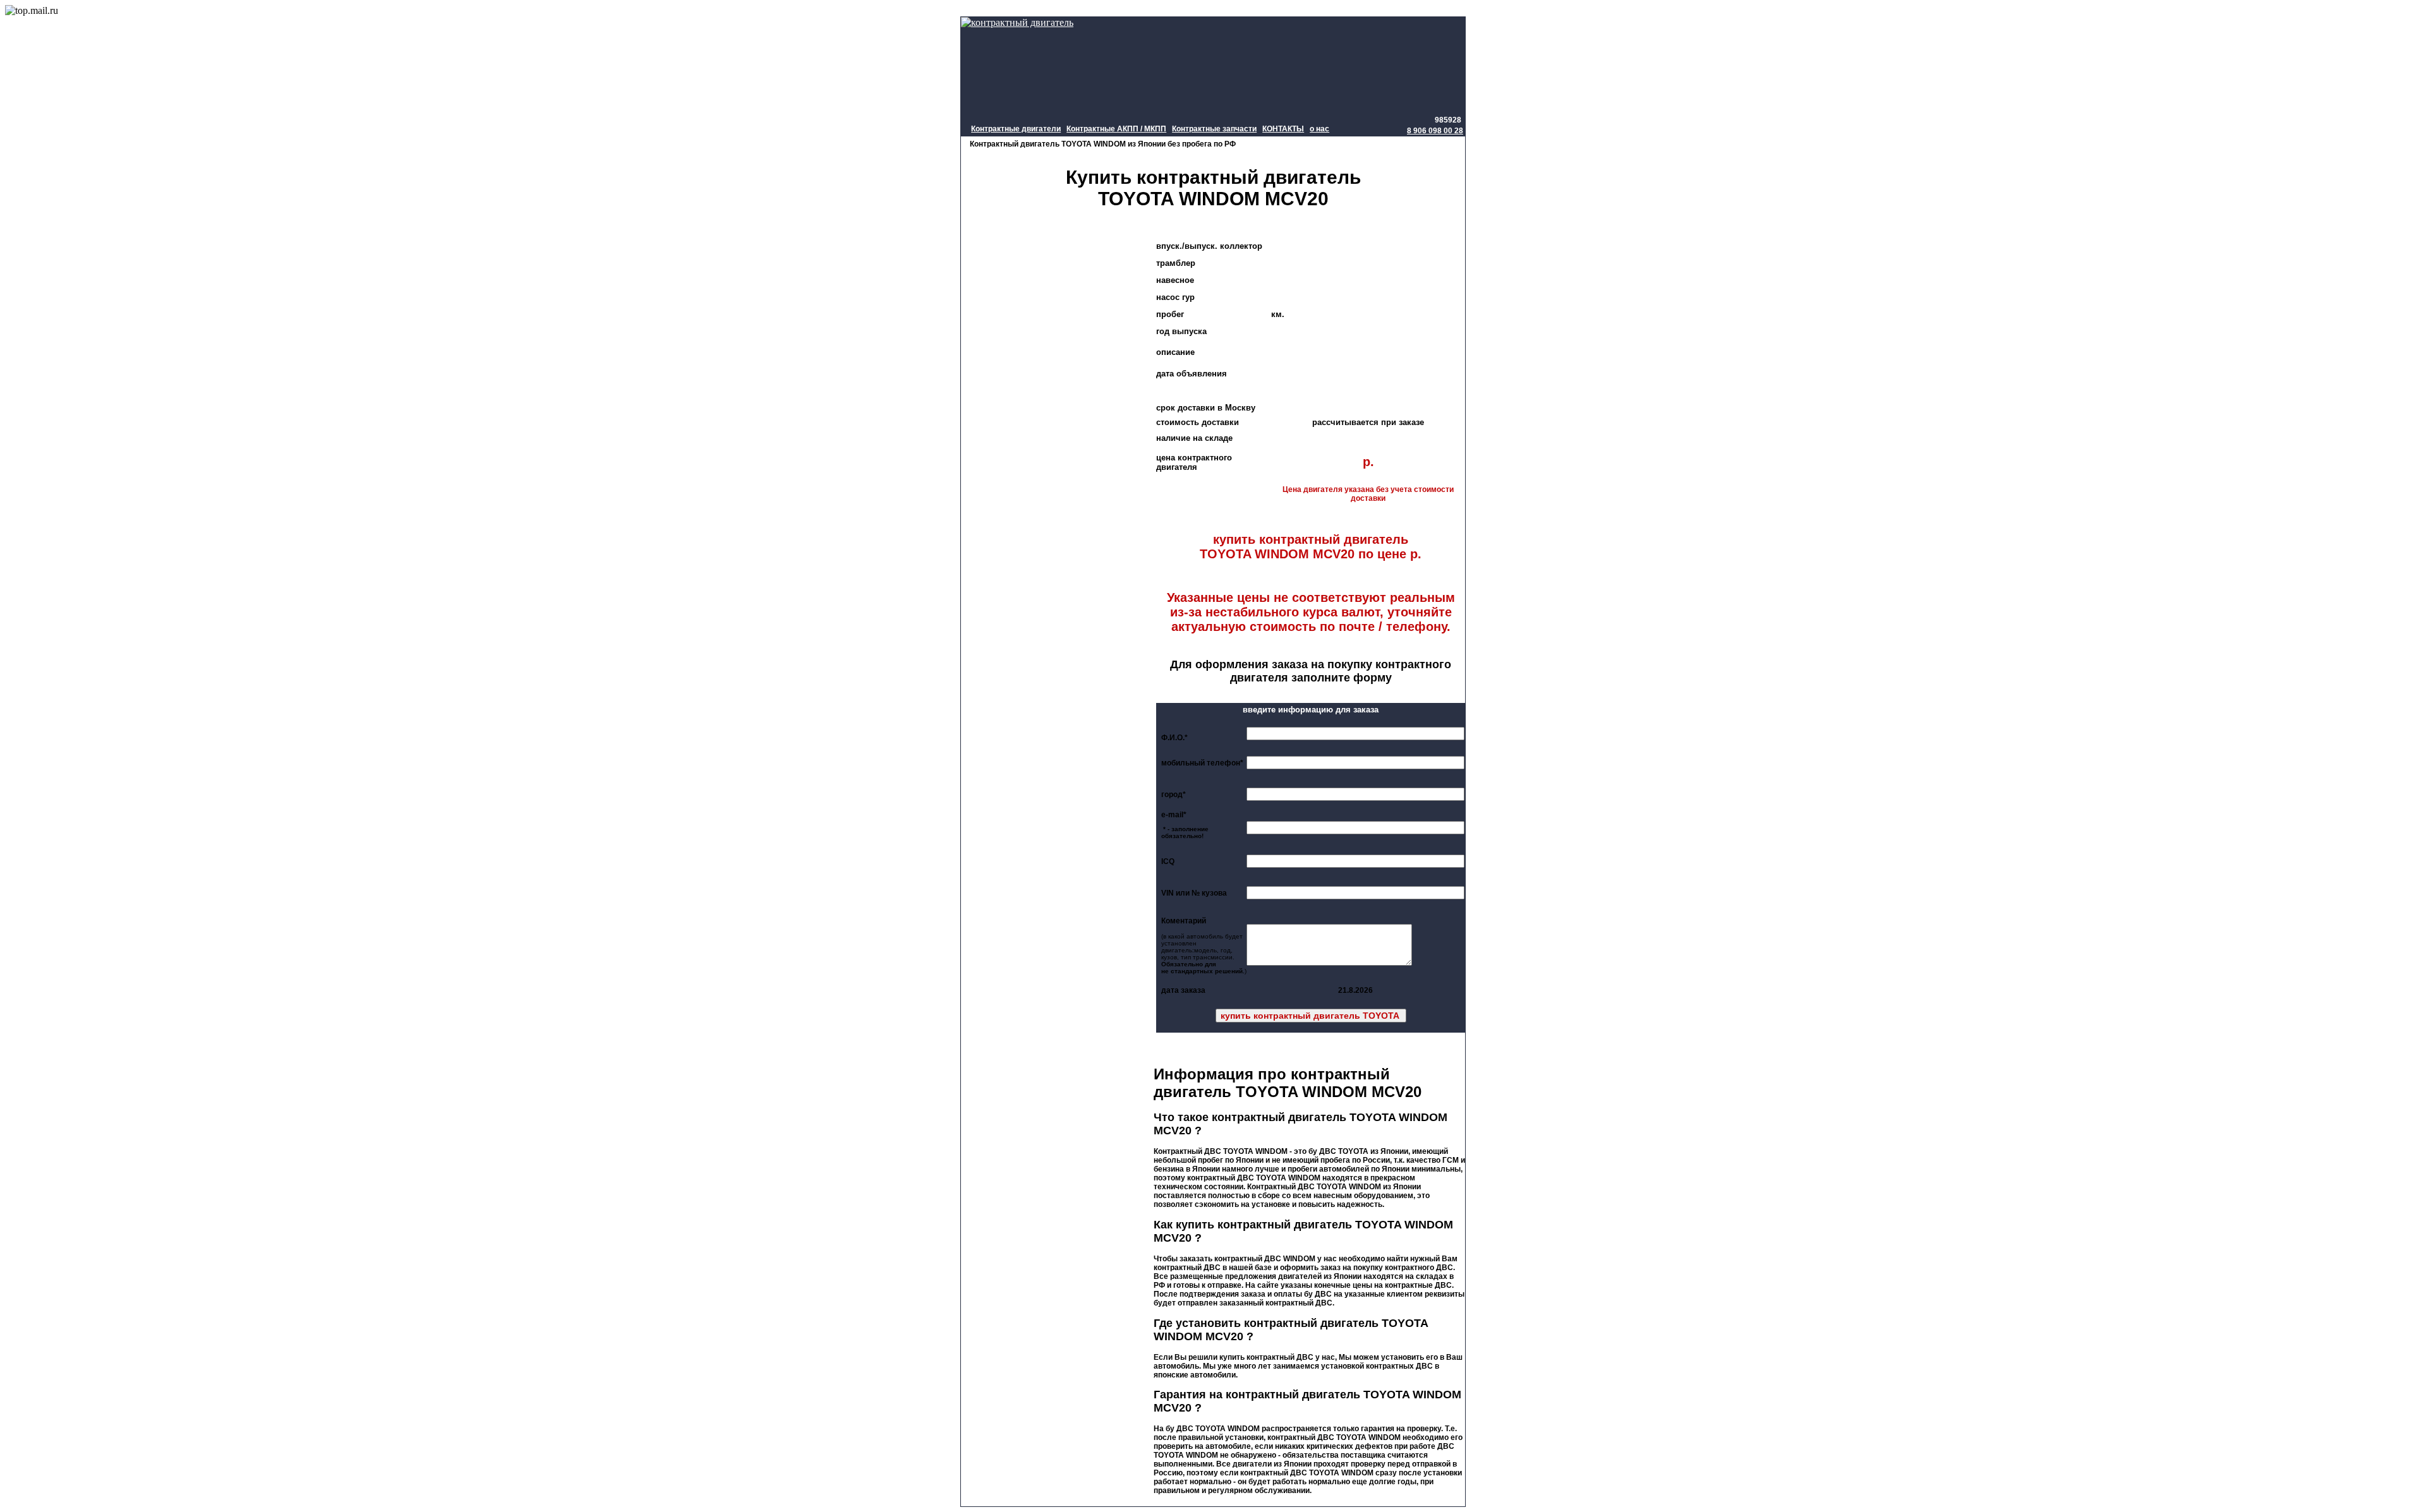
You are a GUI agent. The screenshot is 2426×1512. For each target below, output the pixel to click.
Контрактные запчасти (1214, 129)
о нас (1319, 129)
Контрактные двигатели (1016, 129)
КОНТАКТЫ (1283, 129)
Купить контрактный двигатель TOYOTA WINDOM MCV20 (1213, 188)
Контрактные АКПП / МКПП (1116, 129)
